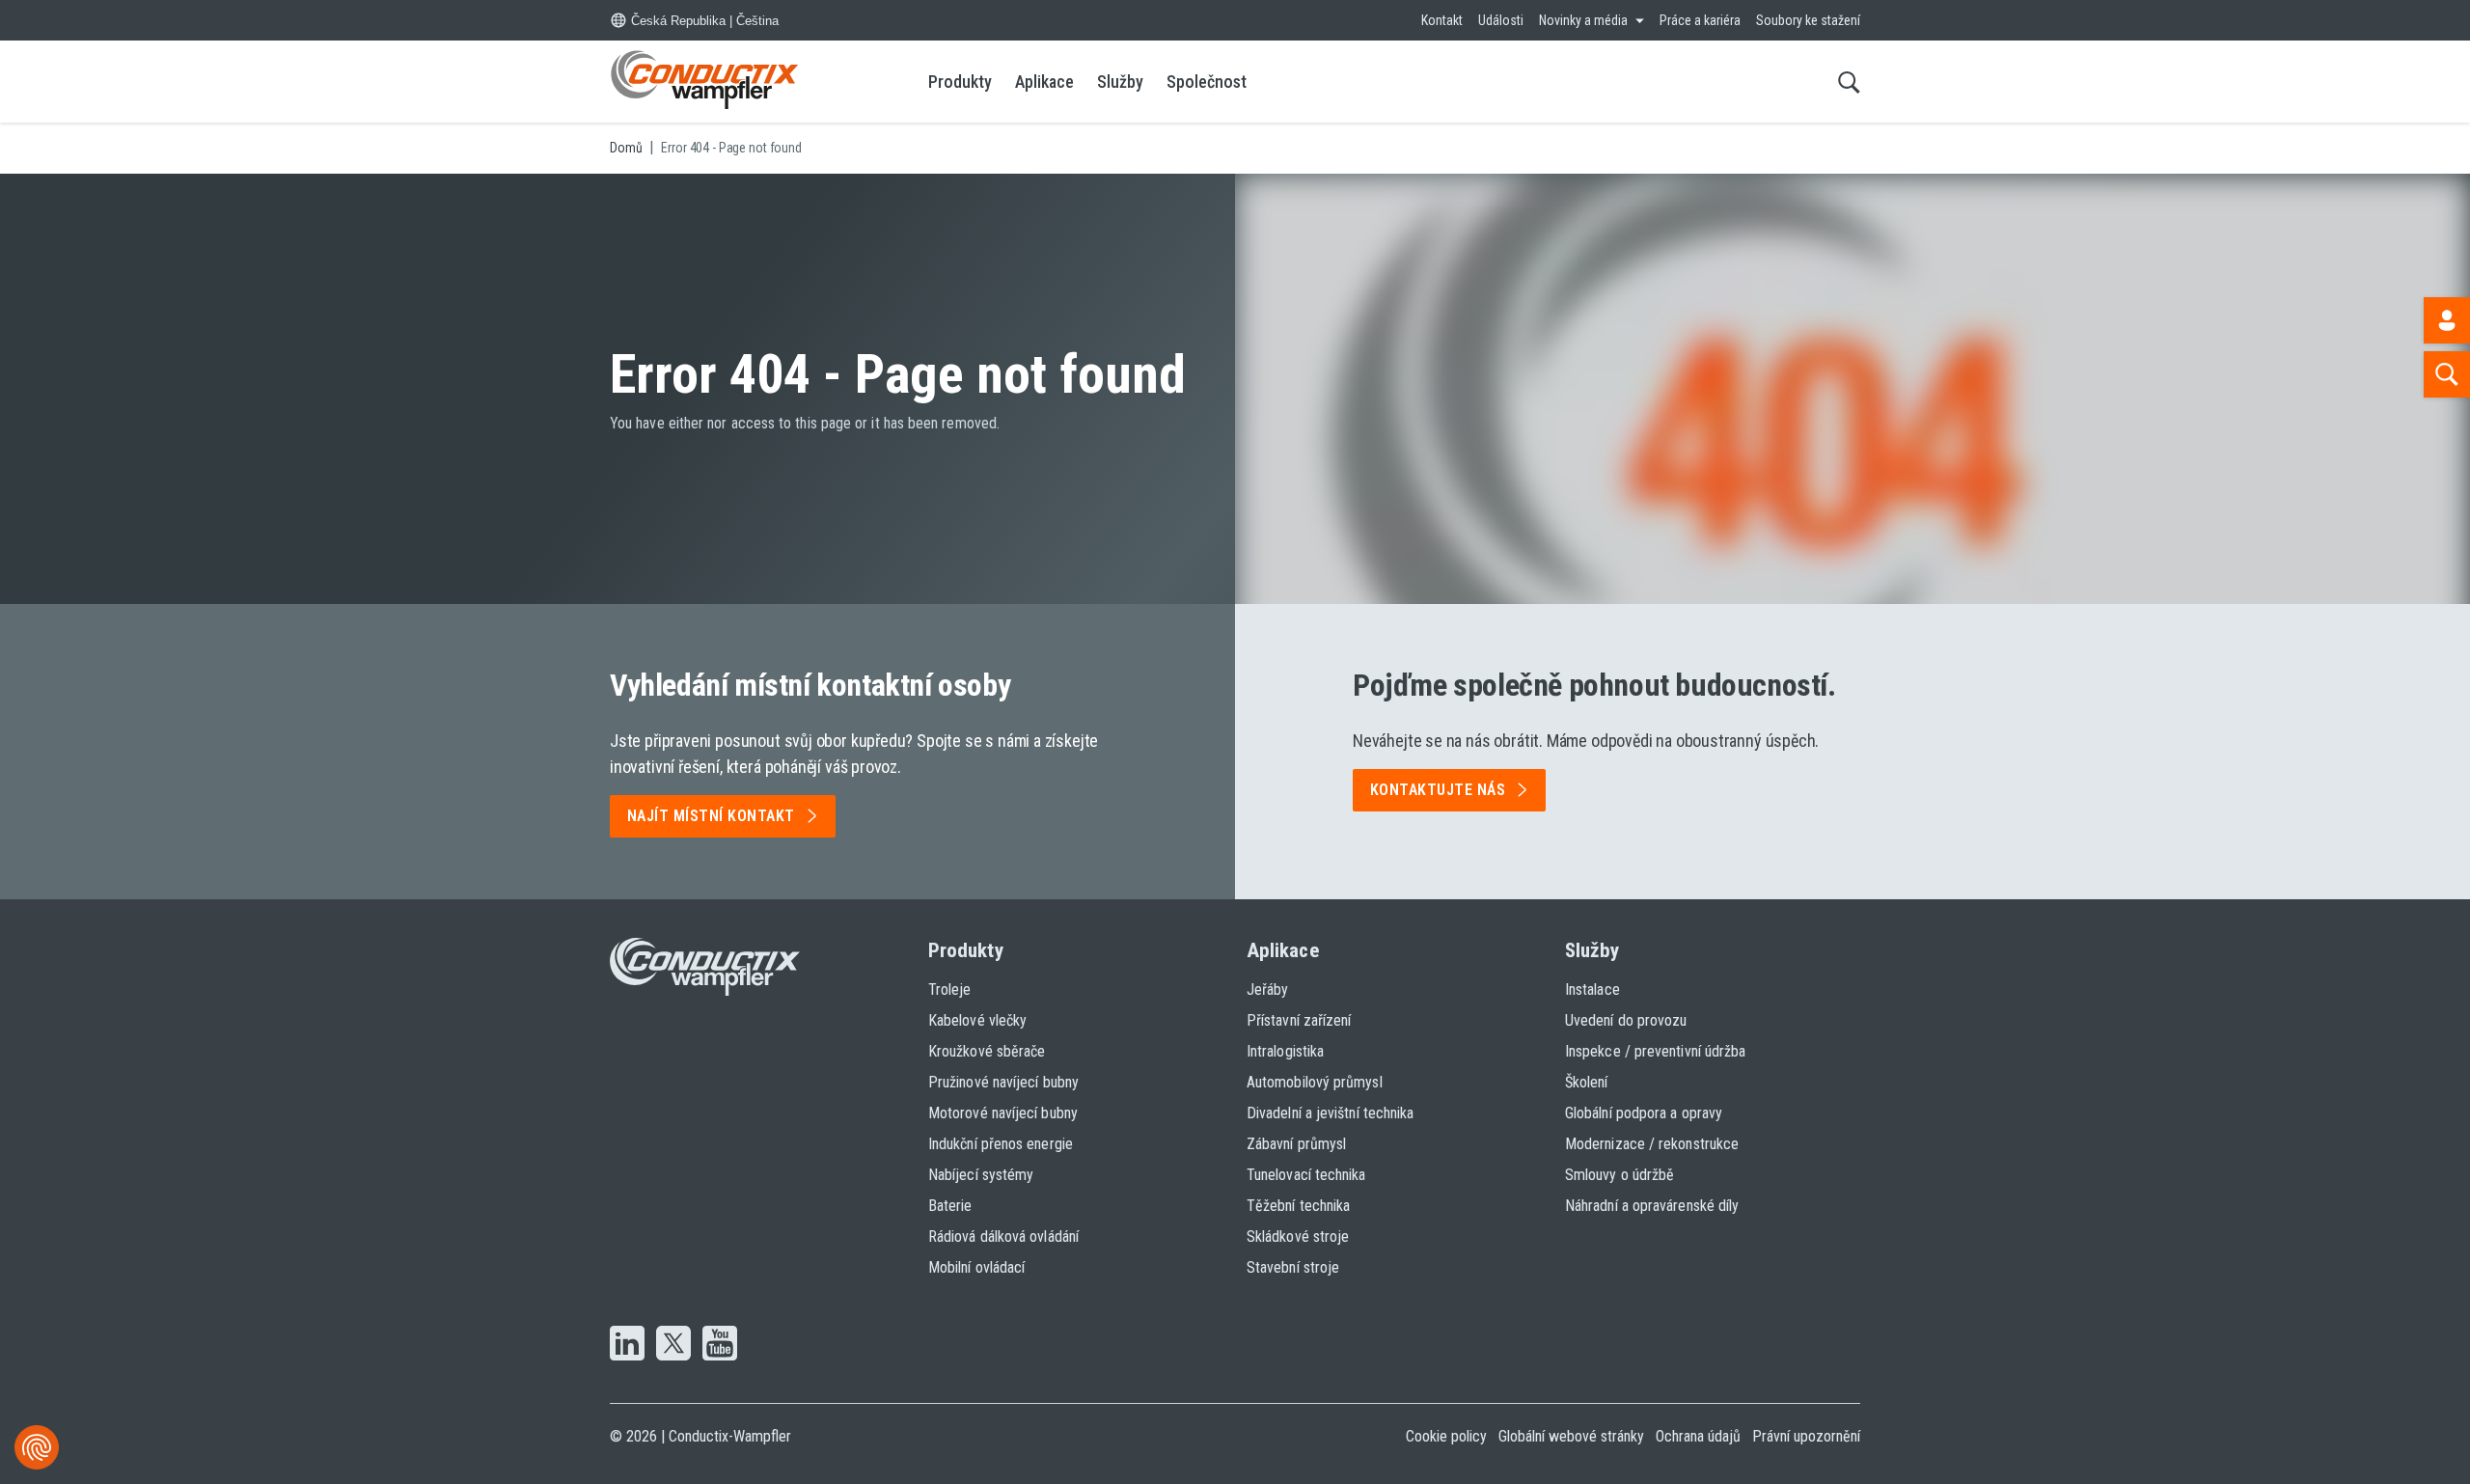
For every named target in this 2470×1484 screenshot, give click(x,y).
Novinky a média (1583, 20)
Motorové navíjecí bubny (1003, 1113)
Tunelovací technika (1306, 1175)
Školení (1587, 1082)
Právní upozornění (1806, 1436)
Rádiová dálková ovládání (1003, 1237)
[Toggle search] (1849, 82)
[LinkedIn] (627, 1345)
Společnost (1207, 82)
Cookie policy (1446, 1436)
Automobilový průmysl (1315, 1082)
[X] (673, 1345)
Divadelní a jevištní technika (1330, 1113)
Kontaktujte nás (1438, 790)
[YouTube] (720, 1345)
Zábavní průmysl (1296, 1144)
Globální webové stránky (1571, 1436)
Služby (1120, 82)
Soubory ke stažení (1808, 20)
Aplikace (1044, 82)
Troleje (950, 989)
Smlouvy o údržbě (1619, 1175)
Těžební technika (1298, 1206)
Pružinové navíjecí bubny (1003, 1082)
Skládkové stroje (1298, 1237)
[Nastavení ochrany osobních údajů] (37, 1447)
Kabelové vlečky (977, 1020)
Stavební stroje (1293, 1267)
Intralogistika (1285, 1051)
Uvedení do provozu (1626, 1020)
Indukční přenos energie (1001, 1144)
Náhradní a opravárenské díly (1652, 1206)
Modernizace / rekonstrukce (1652, 1144)
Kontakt (1442, 20)
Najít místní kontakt (711, 816)
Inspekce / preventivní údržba (1655, 1051)
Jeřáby (1267, 989)
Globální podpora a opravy (1644, 1113)
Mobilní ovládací (976, 1267)
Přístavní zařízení (1299, 1020)
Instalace (1592, 989)
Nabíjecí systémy (981, 1175)
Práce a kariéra (1700, 20)
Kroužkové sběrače (987, 1051)
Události (1501, 20)
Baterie (950, 1206)
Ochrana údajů (1698, 1436)
